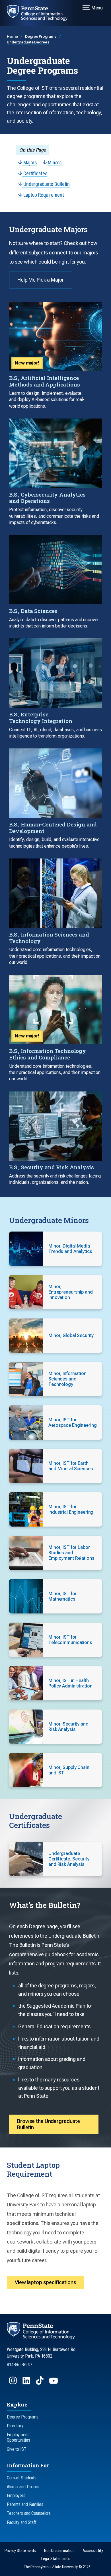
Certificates (35, 173)
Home (13, 36)
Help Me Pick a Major (41, 280)
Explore (17, 2404)
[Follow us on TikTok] (40, 2383)
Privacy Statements (20, 2551)
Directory (15, 2426)
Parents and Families (25, 2504)
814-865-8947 (19, 2365)
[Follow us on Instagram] (14, 2383)
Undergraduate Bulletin (46, 184)
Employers (16, 2496)
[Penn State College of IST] (41, 13)
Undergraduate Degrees (28, 42)
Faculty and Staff (22, 2522)
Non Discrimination (59, 2551)
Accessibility (93, 2551)
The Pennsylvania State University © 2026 (57, 2567)
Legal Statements (55, 2559)
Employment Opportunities (18, 2437)
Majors (30, 163)
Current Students (22, 2478)
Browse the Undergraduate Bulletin (49, 2124)
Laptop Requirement (43, 195)
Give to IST (17, 2449)
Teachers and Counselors (29, 2513)
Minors (54, 163)
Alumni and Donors (23, 2487)
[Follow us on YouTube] (54, 2383)
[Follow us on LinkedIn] (27, 2383)
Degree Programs (41, 36)
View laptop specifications (46, 2282)
